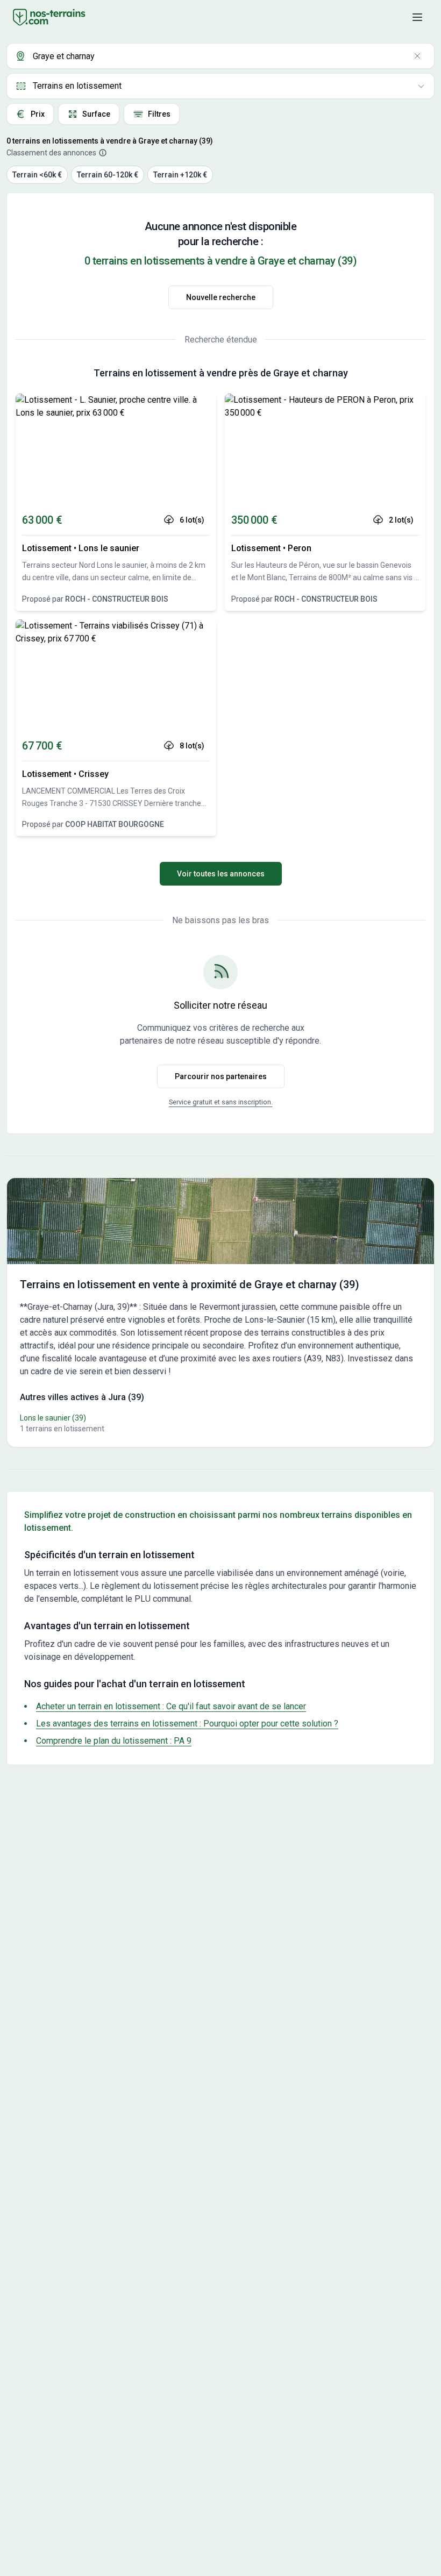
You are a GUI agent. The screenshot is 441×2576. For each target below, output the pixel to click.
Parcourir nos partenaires (221, 1076)
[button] (417, 17)
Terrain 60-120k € (108, 175)
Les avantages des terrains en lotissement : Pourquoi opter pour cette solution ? (187, 1724)
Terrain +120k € (180, 175)
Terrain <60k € (37, 175)
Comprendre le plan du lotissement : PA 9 (114, 1741)
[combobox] (220, 56)
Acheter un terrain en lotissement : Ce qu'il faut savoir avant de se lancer (171, 1706)
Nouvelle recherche (221, 297)
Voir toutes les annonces (221, 874)
